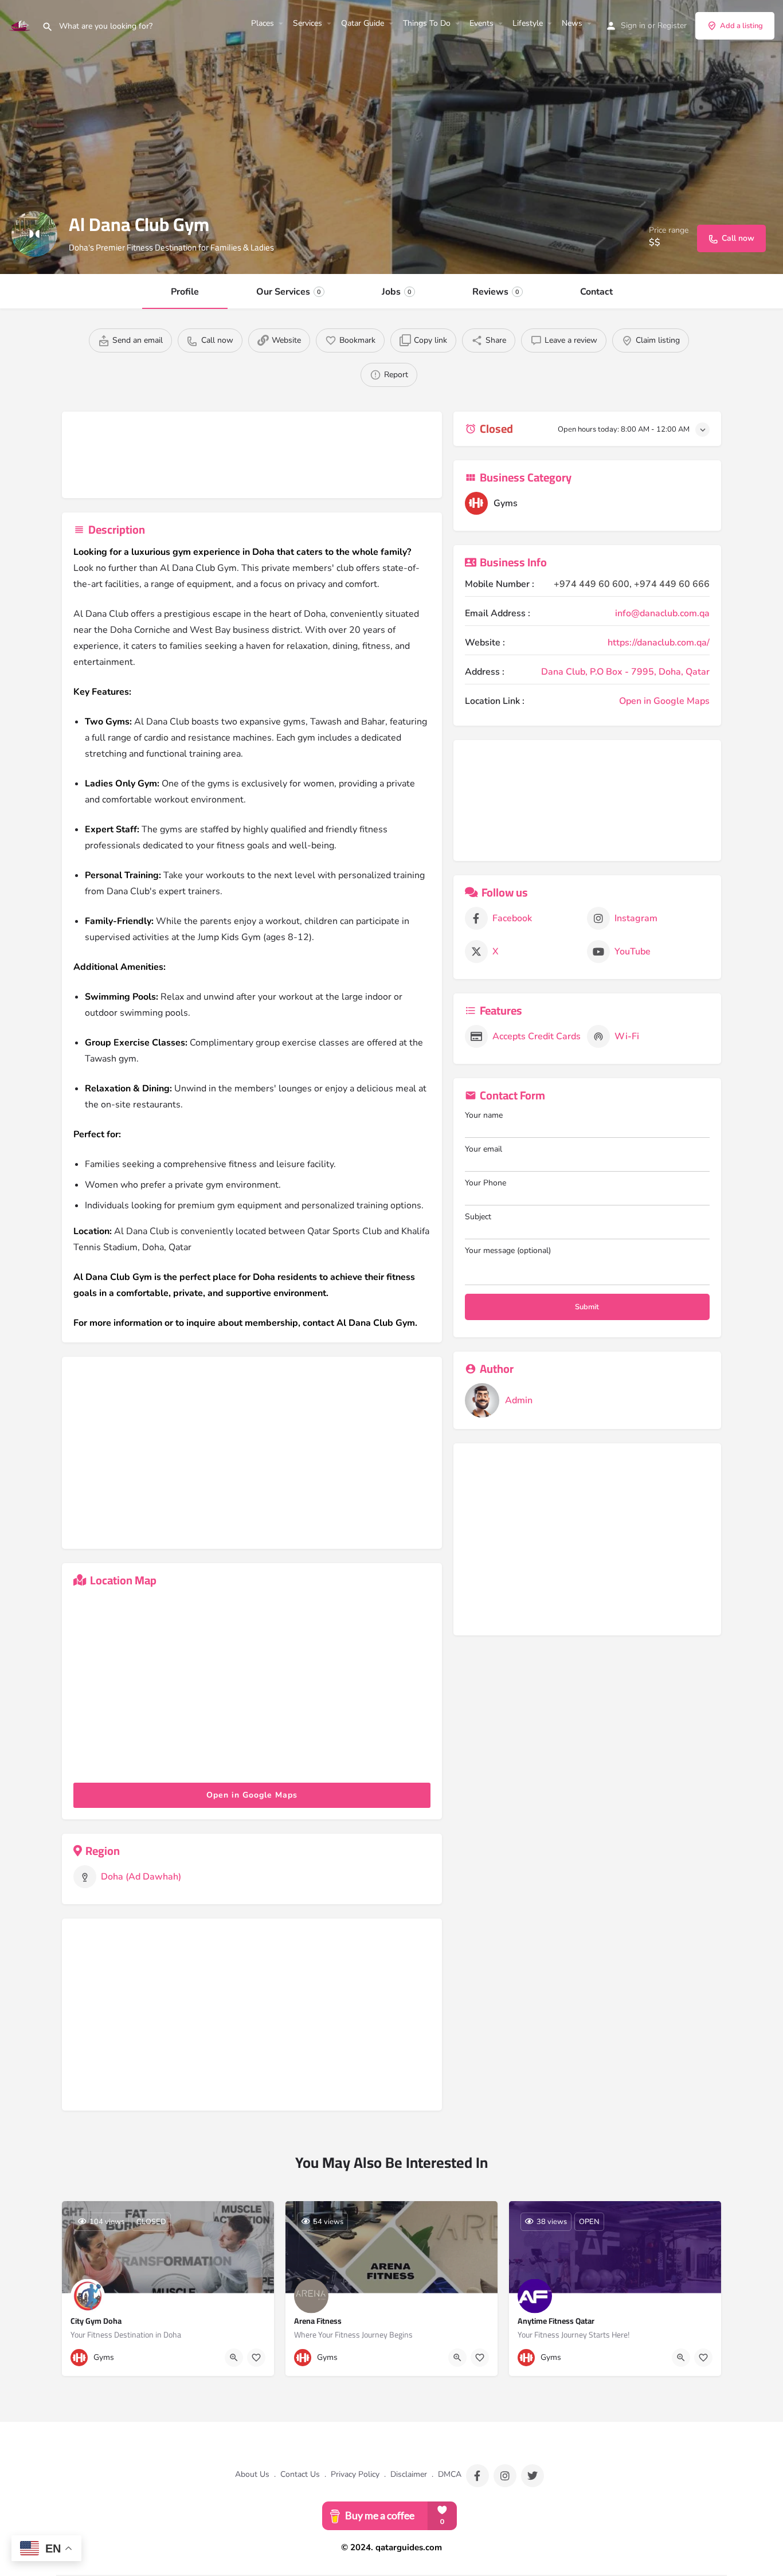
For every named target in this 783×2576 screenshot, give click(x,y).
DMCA (450, 2474)
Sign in (633, 26)
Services (308, 23)
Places (263, 23)
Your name (484, 1115)
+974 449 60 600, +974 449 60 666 (632, 584)
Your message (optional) (508, 1250)
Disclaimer (409, 2474)
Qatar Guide (363, 23)
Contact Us (300, 2474)
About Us (252, 2474)
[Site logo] (21, 25)
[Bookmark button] (256, 2358)
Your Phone (486, 1183)
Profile (185, 292)
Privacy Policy (355, 2474)
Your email (483, 1149)
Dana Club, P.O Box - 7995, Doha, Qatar (625, 672)
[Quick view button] (234, 2358)
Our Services (289, 292)
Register (672, 26)
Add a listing (741, 26)
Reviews (496, 292)
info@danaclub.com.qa (662, 613)
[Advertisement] (273, 457)
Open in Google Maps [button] (252, 1795)
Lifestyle (528, 23)
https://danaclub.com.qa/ (659, 643)
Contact (596, 292)
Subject (478, 1217)
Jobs (397, 292)
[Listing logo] (34, 234)
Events (481, 23)
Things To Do (427, 23)
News (572, 23)
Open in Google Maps (664, 701)
